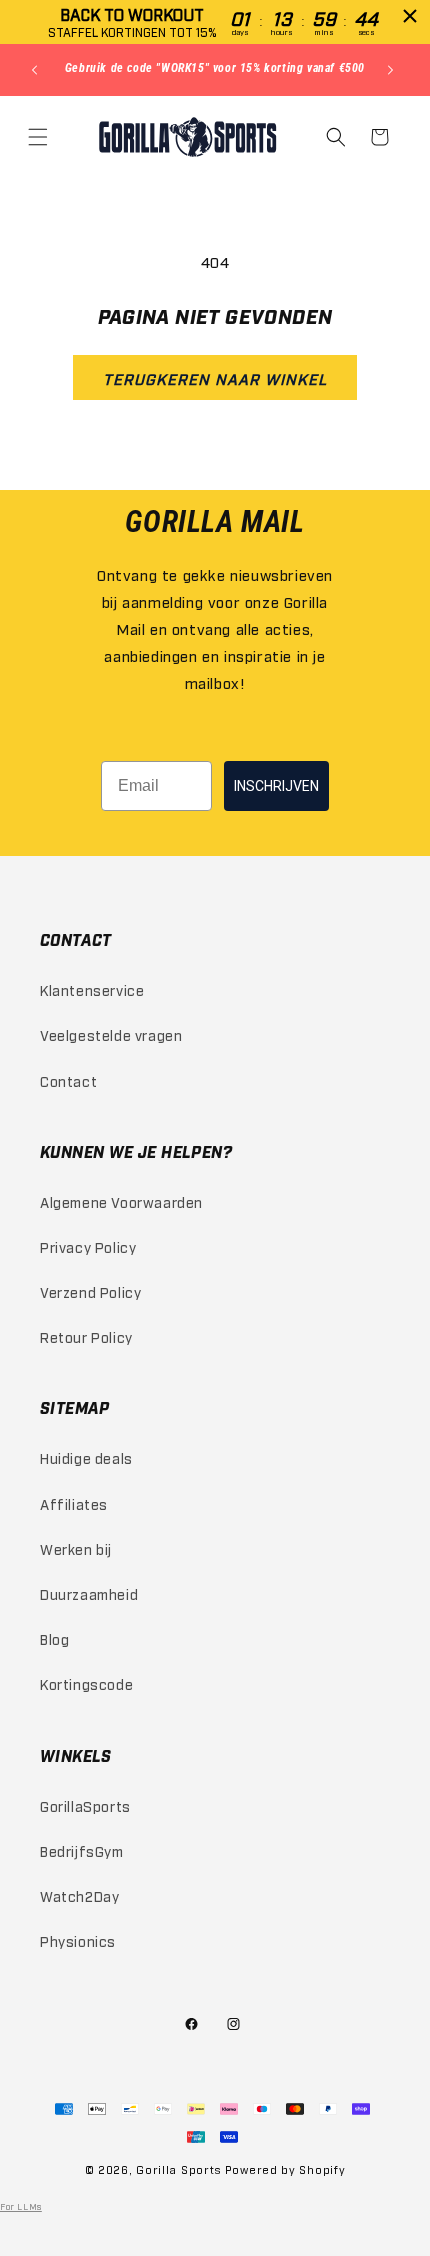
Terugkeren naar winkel (215, 378)
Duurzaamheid (89, 1593)
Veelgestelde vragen (111, 1034)
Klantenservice (92, 989)
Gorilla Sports (179, 2169)
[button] (40, 137)
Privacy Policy (88, 1246)
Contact (68, 1080)
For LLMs (21, 2206)
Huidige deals (86, 1457)
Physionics (78, 1940)
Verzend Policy (90, 1291)
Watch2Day (79, 1895)
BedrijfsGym (82, 1850)
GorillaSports (85, 1805)
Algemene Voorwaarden (121, 1201)
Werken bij (76, 1548)
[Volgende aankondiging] (393, 70)
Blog (54, 1638)
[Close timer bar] (410, 16)
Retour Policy (86, 1336)
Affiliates (74, 1503)
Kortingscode (86, 1683)
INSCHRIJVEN (276, 786)
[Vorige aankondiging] (37, 70)
